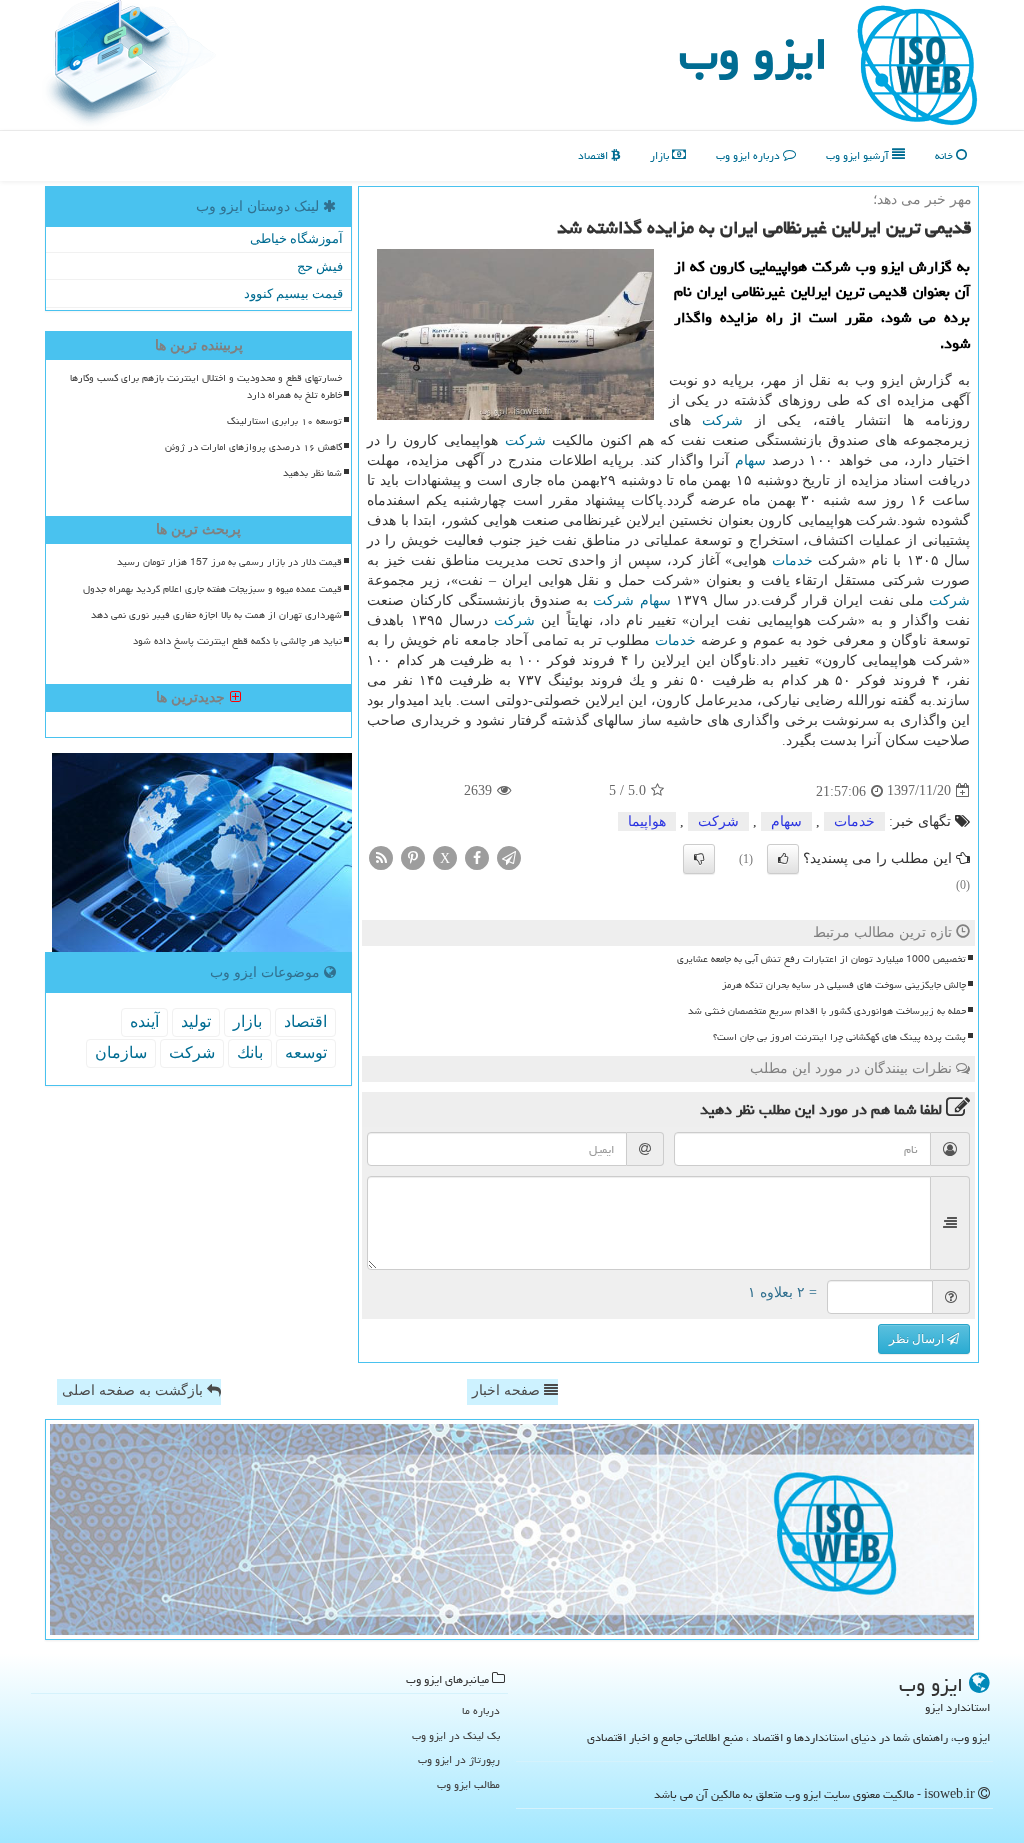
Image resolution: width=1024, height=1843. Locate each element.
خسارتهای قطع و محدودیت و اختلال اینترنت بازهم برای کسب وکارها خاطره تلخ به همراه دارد (206, 386)
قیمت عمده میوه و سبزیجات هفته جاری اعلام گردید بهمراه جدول (212, 589)
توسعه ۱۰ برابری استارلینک (284, 421)
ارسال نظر (918, 1339)
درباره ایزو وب (749, 155)
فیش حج (320, 266)
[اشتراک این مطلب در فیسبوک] (477, 856)
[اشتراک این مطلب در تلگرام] (509, 856)
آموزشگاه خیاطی (296, 238)
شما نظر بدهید (312, 473)
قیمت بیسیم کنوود (293, 293)
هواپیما (647, 821)
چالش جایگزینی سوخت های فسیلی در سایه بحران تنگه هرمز (844, 985)
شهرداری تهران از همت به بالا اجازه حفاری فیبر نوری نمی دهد (216, 615)
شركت (722, 420)
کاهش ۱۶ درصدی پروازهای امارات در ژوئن (253, 447)
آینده (144, 1021)
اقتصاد (594, 155)
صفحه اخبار (508, 1390)
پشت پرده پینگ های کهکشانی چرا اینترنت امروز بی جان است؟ (839, 1037)
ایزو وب (753, 54)
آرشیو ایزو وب (859, 155)
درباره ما (481, 1710)
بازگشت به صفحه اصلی (134, 1390)
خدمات (792, 560)
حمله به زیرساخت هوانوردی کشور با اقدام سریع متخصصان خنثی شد (827, 1011)
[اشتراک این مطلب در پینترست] (413, 856)
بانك (250, 1052)
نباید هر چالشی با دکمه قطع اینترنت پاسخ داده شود (237, 641)
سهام (750, 460)
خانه (945, 155)
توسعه (306, 1052)
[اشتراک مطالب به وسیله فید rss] (381, 856)
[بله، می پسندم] (783, 859)
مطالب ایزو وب (468, 1784)
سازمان (121, 1052)
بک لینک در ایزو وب (456, 1735)
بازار (661, 155)
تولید (196, 1021)
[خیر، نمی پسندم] (699, 859)
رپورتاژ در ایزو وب (459, 1759)
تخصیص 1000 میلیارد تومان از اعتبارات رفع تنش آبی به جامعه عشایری (821, 959)
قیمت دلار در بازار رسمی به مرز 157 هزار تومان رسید (229, 562)
